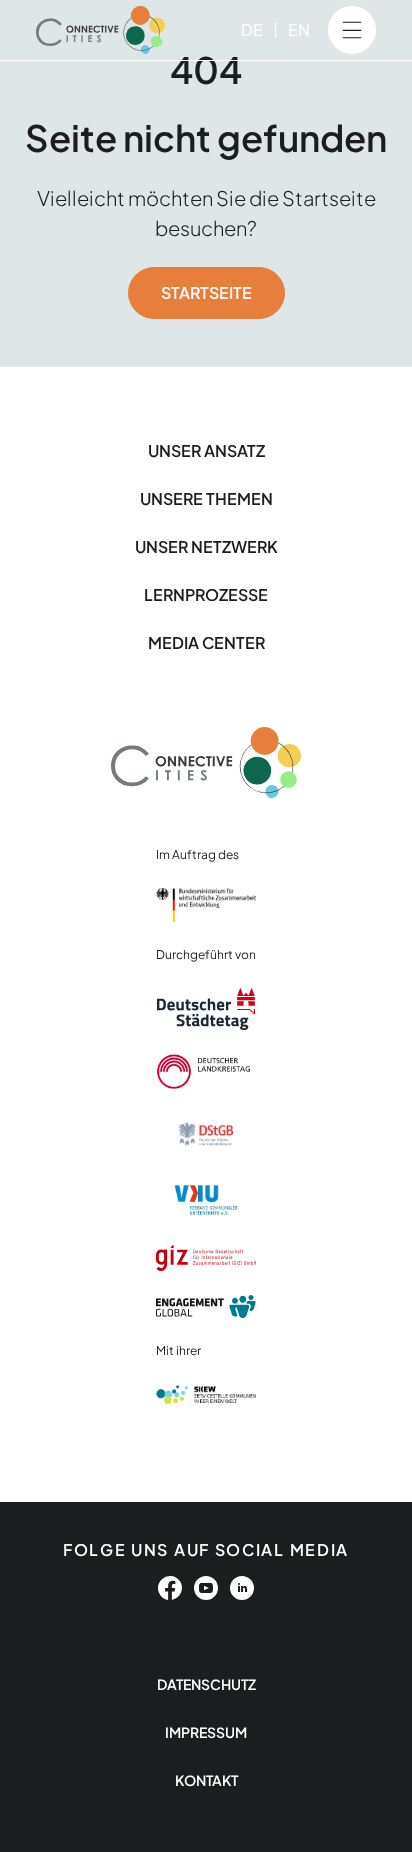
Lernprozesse (206, 594)
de (252, 29)
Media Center (206, 642)
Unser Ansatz (206, 450)
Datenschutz (206, 1684)
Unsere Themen (206, 498)
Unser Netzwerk (206, 546)
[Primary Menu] (352, 30)
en (299, 29)
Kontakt (206, 1780)
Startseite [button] (206, 292)
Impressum (206, 1732)
